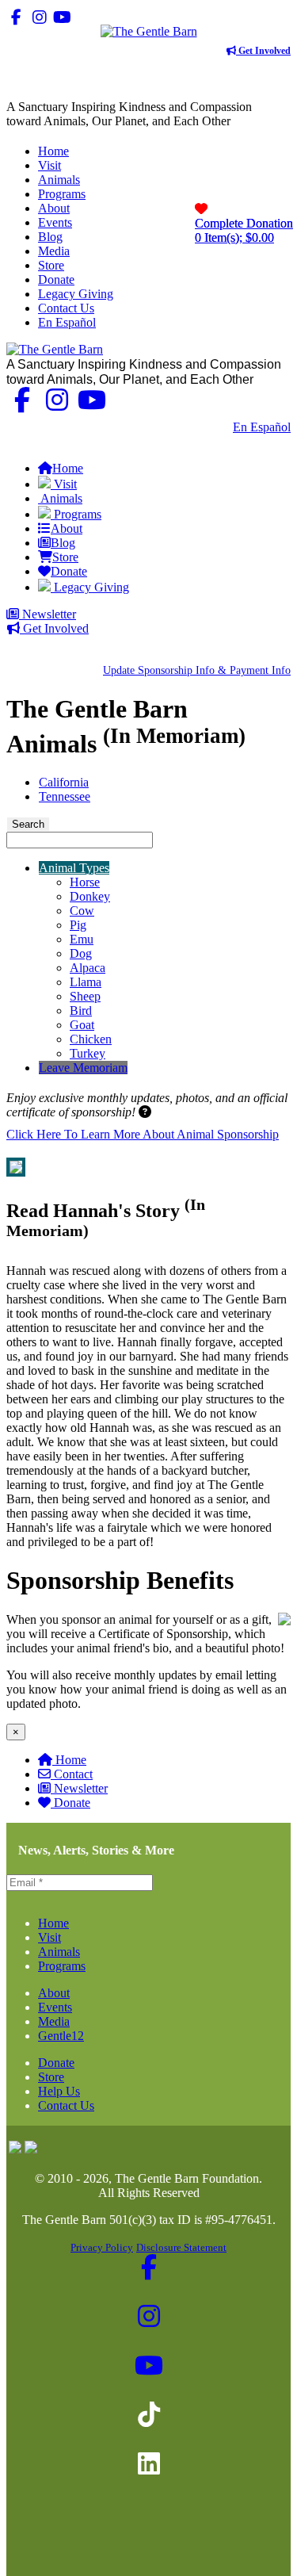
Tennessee (65, 796)
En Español (262, 427)
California (64, 782)
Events (55, 2007)
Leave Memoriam (83, 1068)
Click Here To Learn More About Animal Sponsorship (143, 1134)
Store (51, 2077)
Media (54, 2021)
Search (28, 824)
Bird (81, 1010)
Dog (81, 953)
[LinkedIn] (108, 17)
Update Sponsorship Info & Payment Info (197, 670)
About (54, 1993)
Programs (62, 1966)
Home (71, 1760)
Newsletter (48, 614)
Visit (49, 1937)
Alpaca (88, 968)
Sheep (85, 996)
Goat (82, 1025)
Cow (82, 911)
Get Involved (263, 51)
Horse (85, 882)
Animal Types (74, 868)
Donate (72, 1803)
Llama (86, 982)
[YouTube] (62, 17)
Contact (73, 1774)
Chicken (91, 1039)
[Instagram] (39, 17)
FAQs (275, 441)
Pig (78, 925)
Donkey (90, 896)
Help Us (59, 2091)
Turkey (88, 1053)
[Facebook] (16, 17)
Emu (82, 939)
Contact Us (193, 427)
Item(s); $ (244, 230)
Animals (59, 1952)
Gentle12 (61, 2036)
